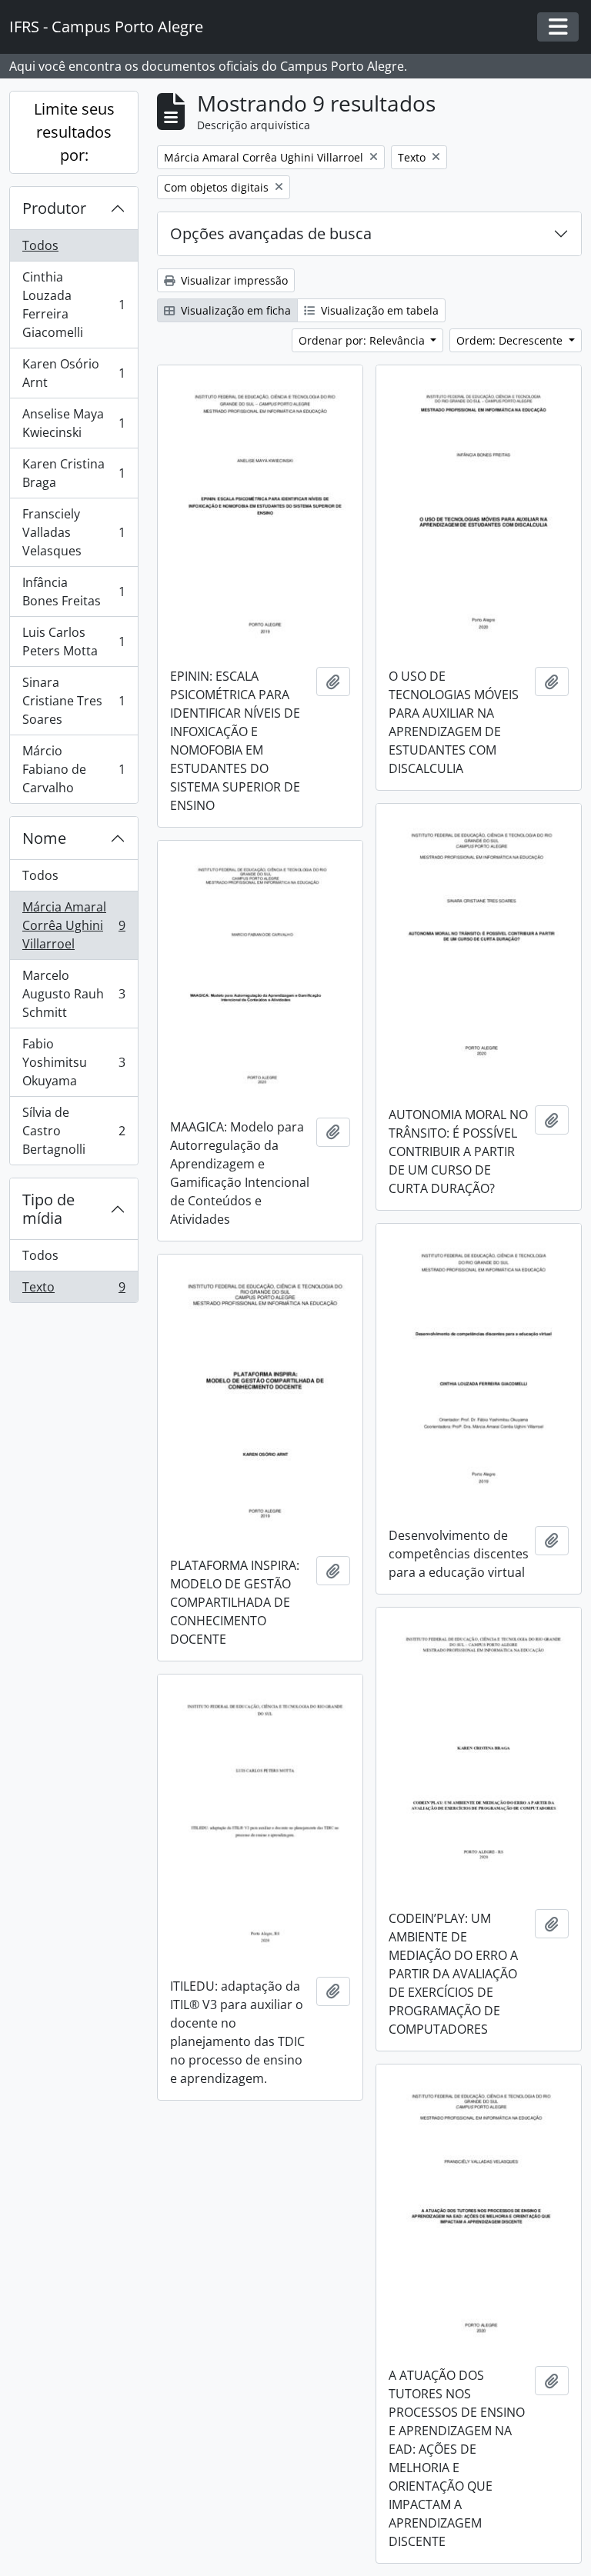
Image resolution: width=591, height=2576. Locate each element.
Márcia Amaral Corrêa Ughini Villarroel (73, 925)
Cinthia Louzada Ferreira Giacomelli (73, 305)
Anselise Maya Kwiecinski (73, 423)
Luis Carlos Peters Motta (73, 642)
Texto (73, 1290)
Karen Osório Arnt (73, 373)
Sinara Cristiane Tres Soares (73, 701)
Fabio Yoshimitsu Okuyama (73, 1062)
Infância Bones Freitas (73, 592)
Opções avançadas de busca (271, 233)
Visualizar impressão (233, 280)
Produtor (54, 208)
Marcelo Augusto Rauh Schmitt (73, 994)
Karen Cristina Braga (73, 473)
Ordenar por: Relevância (363, 340)
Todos (40, 245)
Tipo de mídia (48, 1209)
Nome (44, 838)
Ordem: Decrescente (511, 340)
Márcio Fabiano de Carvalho (73, 769)
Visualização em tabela (378, 310)
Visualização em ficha (234, 310)
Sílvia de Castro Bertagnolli (73, 1131)
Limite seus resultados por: (74, 132)
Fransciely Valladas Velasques (73, 532)
